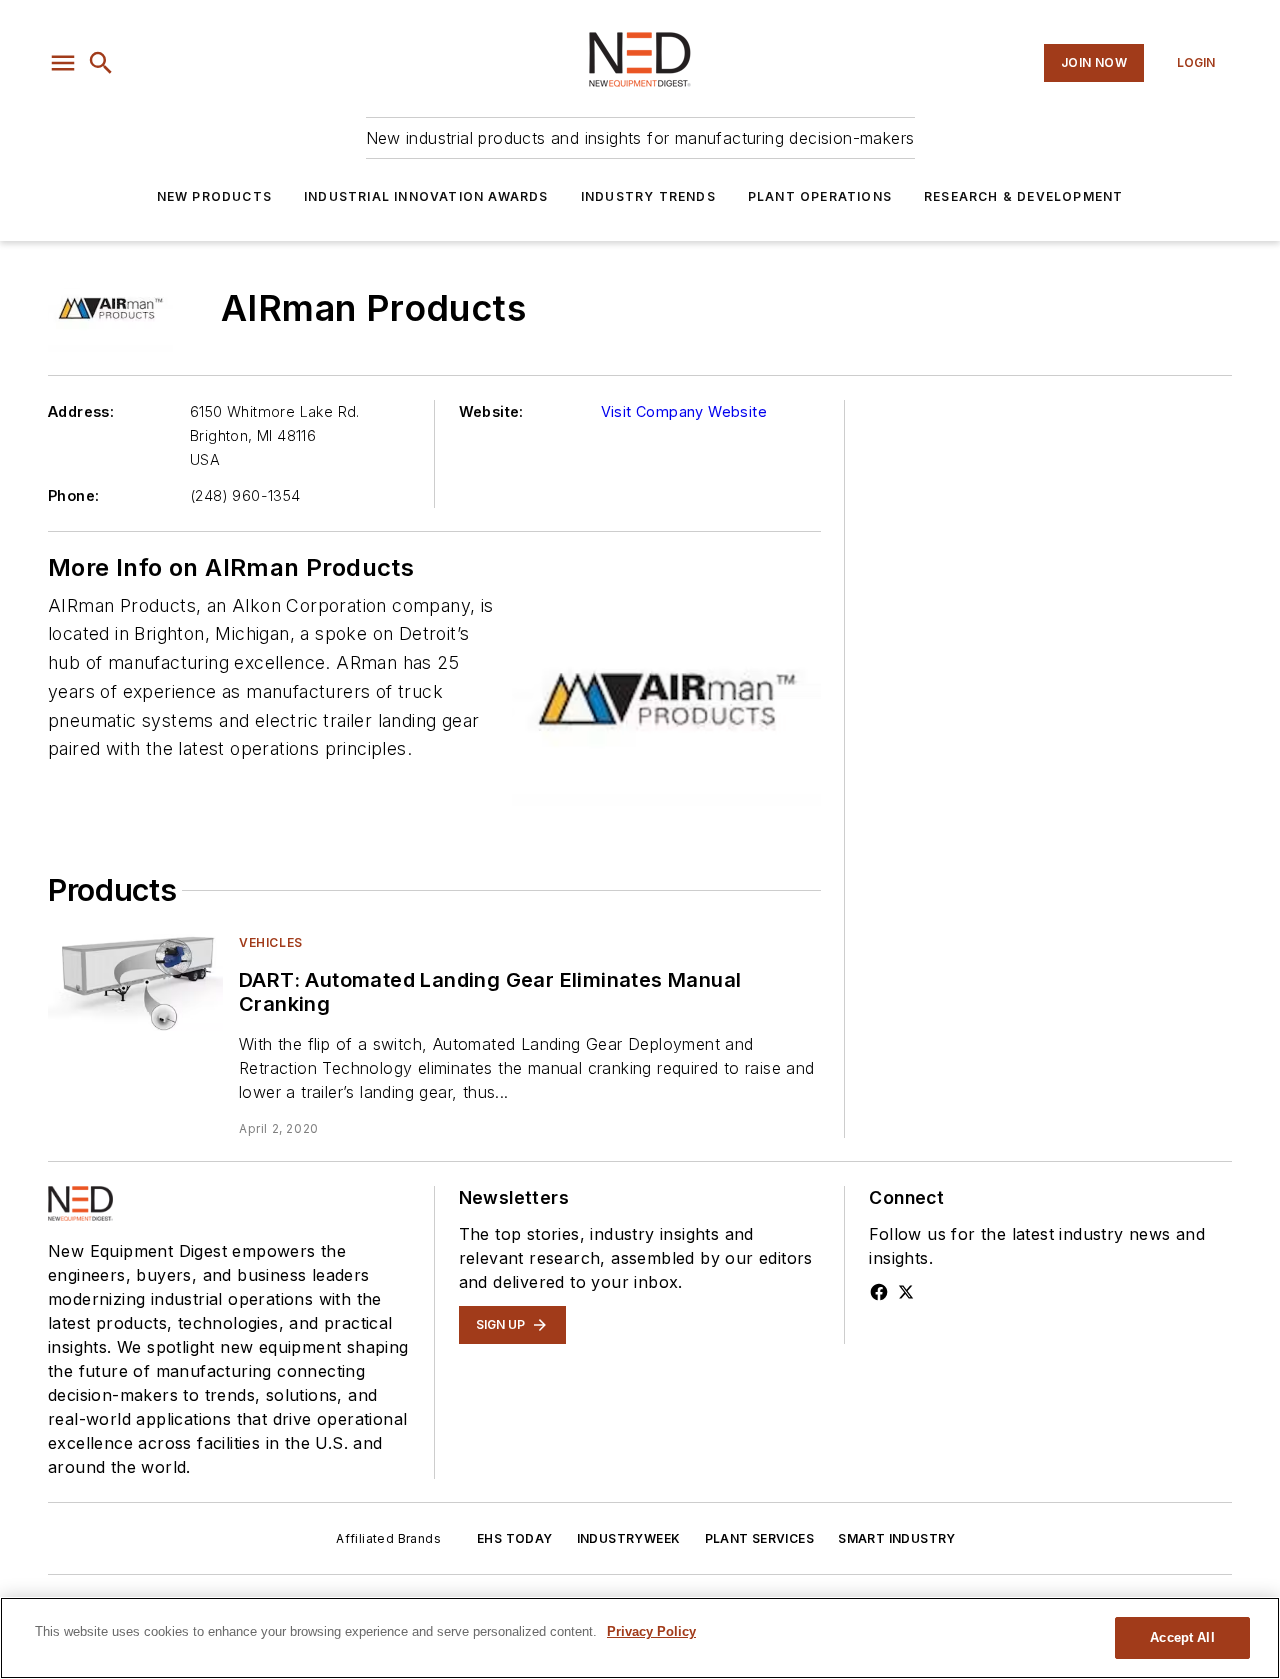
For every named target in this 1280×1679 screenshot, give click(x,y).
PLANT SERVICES (760, 1538)
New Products (214, 196)
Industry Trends (648, 196)
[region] (640, 1638)
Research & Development (1023, 196)
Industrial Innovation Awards (426, 196)
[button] (63, 63)
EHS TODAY (515, 1538)
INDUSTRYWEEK (629, 1538)
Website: (491, 411)
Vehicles (271, 942)
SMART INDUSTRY (897, 1538)
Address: (81, 411)
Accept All (1182, 1637)
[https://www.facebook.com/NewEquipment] (879, 1292)
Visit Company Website (684, 411)
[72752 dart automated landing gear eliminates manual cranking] (135, 982)
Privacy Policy (651, 1631)
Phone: (73, 495)
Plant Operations (820, 196)
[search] (101, 63)
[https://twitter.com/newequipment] (906, 1292)
